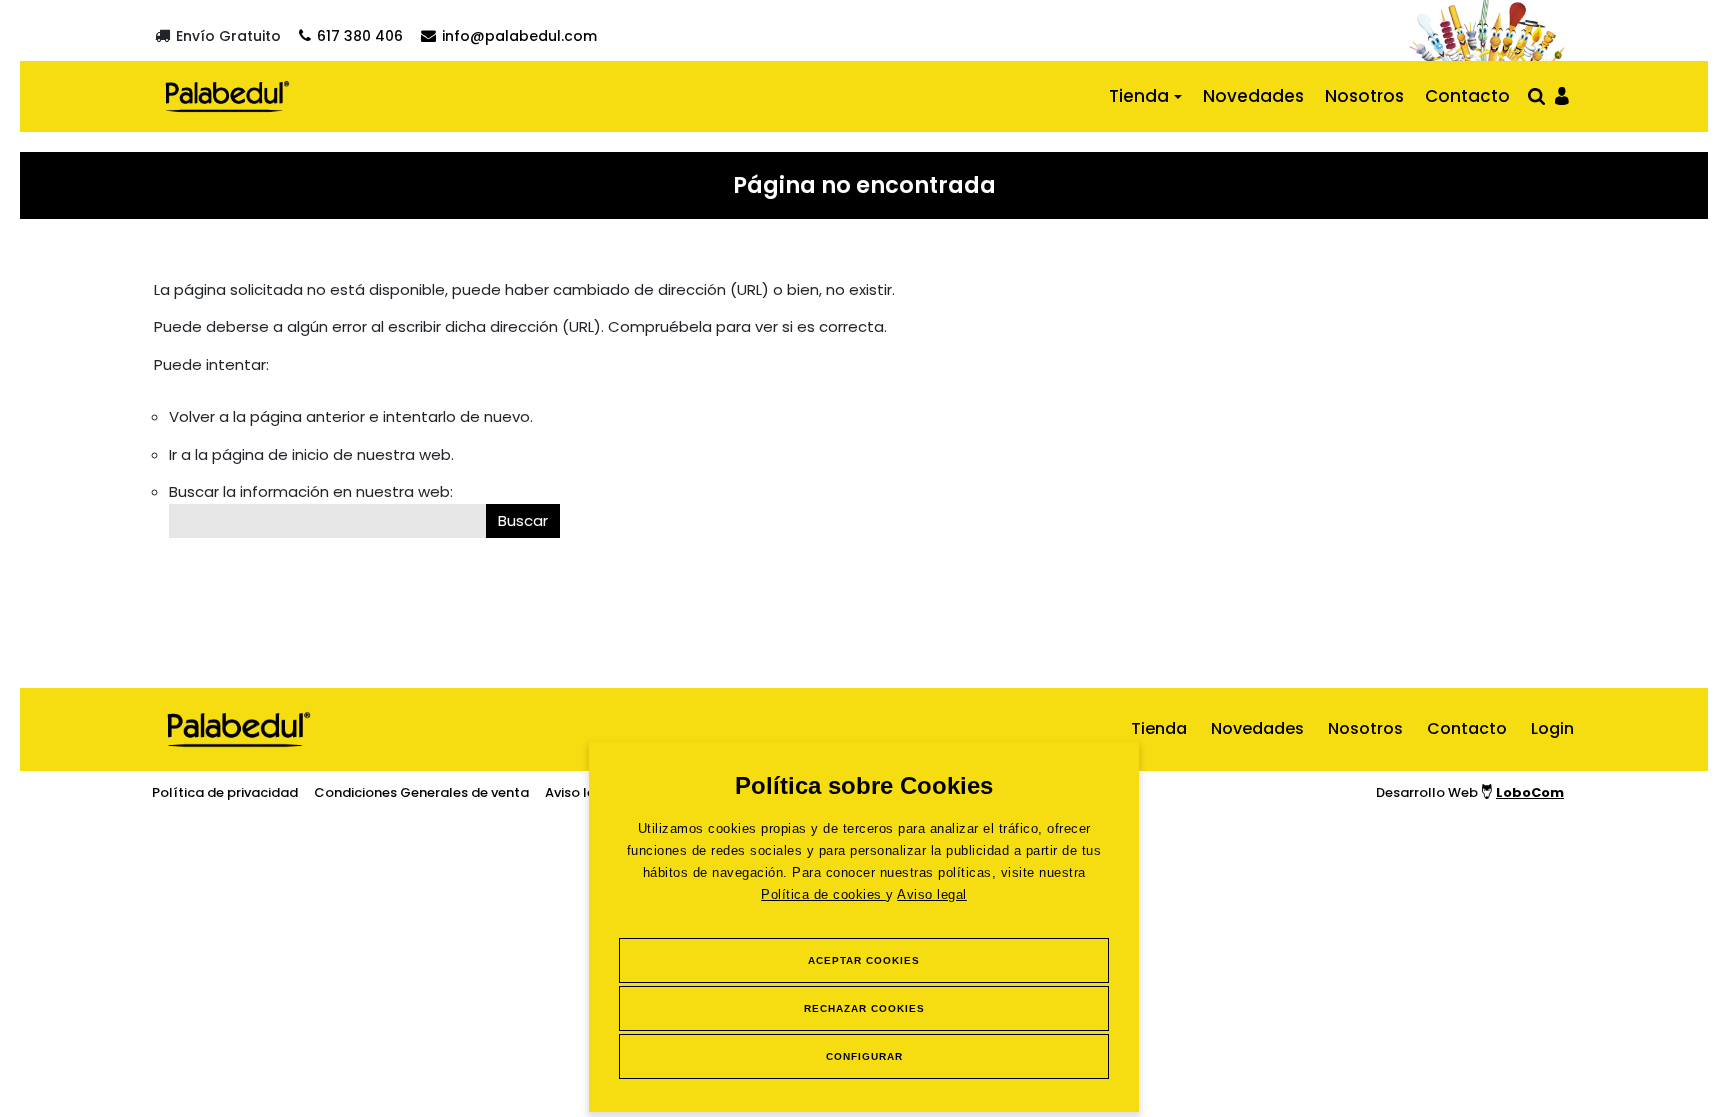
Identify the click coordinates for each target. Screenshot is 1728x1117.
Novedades (1253, 96)
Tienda (1139, 96)
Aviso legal (932, 894)
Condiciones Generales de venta (421, 792)
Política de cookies (823, 894)
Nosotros (1364, 96)
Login (1552, 728)
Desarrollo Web (1470, 792)
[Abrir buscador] (1536, 95)
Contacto (1467, 96)
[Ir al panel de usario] (1562, 94)
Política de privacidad (225, 792)
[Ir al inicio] (227, 96)
